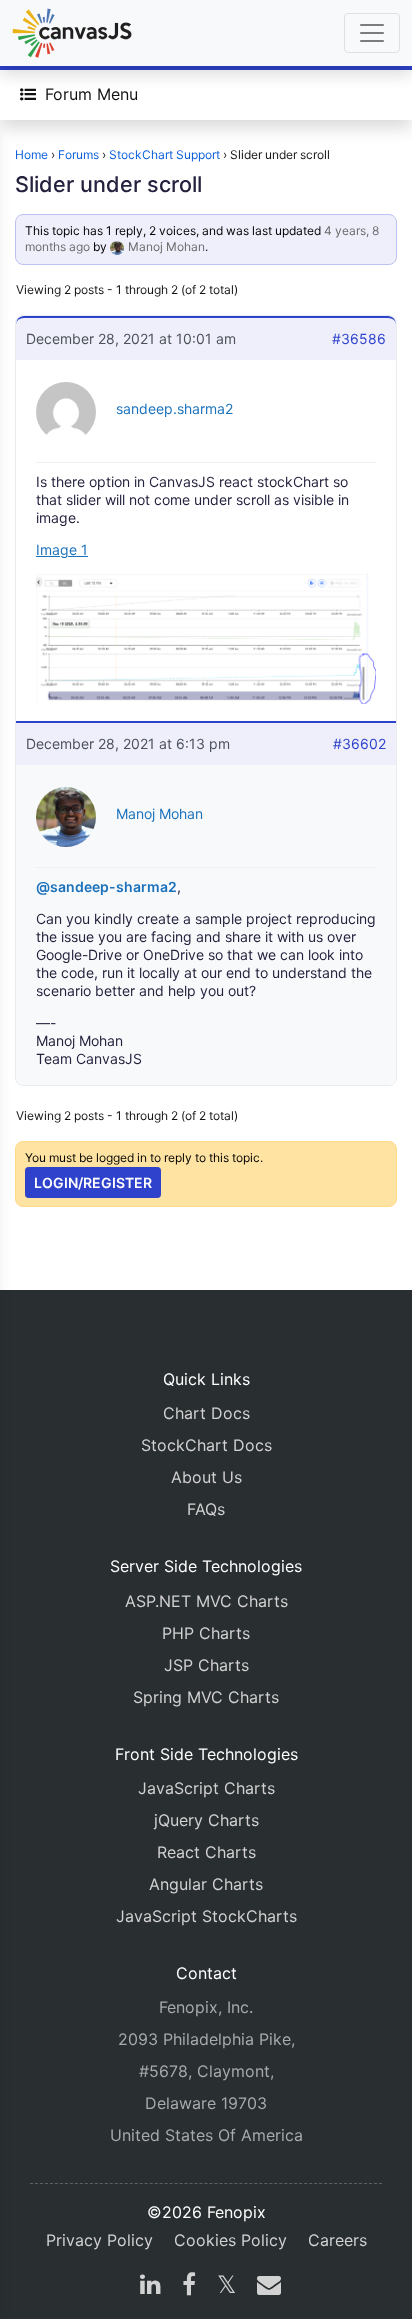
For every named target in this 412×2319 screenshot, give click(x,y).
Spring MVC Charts (206, 1697)
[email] (265, 2287)
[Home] (72, 33)
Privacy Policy (99, 2240)
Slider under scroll (108, 184)
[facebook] (189, 2287)
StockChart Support (164, 154)
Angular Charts (206, 1884)
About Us (206, 1477)
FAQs (206, 1509)
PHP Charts (206, 1633)
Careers (337, 2240)
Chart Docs (206, 1413)
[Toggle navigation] (372, 33)
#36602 (359, 743)
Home (31, 154)
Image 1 (62, 549)
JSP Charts (206, 1665)
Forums (78, 154)
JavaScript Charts (206, 1788)
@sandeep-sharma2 (106, 886)
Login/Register (93, 1182)
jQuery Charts (206, 1820)
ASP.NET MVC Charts (206, 1601)
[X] (226, 2287)
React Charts (206, 1852)
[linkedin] (150, 2287)
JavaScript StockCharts (206, 1916)
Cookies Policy (230, 2240)
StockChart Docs (206, 1445)
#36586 (359, 338)
